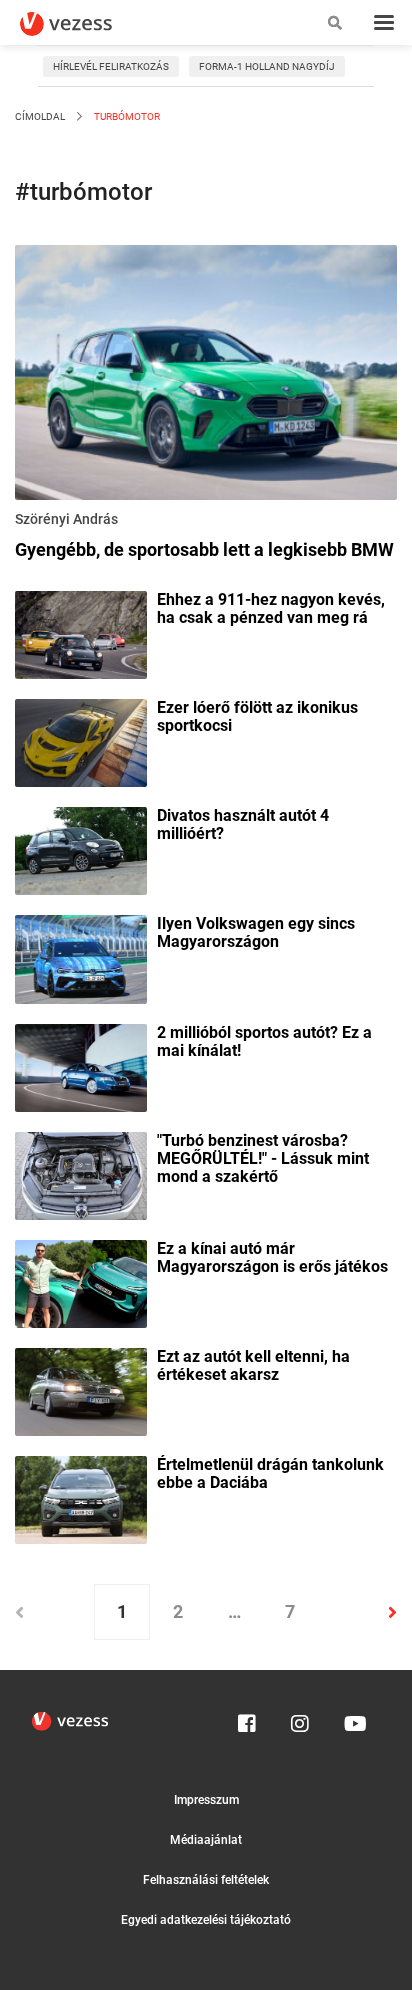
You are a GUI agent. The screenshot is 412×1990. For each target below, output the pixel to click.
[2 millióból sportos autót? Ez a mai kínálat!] (81, 1066)
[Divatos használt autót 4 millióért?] (81, 850)
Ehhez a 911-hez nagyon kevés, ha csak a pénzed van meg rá (271, 609)
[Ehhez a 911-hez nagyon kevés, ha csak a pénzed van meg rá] (81, 633)
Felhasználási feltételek (206, 1880)
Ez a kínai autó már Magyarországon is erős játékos (272, 1258)
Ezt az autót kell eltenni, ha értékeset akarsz (253, 1366)
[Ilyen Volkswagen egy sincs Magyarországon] (81, 958)
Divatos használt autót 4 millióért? (243, 825)
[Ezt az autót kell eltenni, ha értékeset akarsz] (81, 1390)
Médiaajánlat (206, 1840)
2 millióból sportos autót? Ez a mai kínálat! (264, 1042)
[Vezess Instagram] (300, 1719)
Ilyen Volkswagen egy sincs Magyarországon (256, 933)
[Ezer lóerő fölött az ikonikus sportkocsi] (81, 742)
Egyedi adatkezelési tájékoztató (206, 1920)
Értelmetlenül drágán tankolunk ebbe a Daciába (270, 1474)
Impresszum (206, 1800)
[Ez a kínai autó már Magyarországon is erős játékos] (81, 1282)
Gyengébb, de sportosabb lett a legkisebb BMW (204, 549)
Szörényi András (66, 519)
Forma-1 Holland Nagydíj (267, 66)
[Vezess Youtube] (353, 1719)
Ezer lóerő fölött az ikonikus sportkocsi (257, 717)
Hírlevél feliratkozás (111, 66)
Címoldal (40, 116)
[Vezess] (85, 24)
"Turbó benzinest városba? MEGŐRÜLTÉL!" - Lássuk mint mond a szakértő (263, 1159)
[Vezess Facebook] (247, 1719)
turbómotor (126, 116)
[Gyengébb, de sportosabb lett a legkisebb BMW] (206, 376)
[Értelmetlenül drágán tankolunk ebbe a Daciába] (81, 1498)
